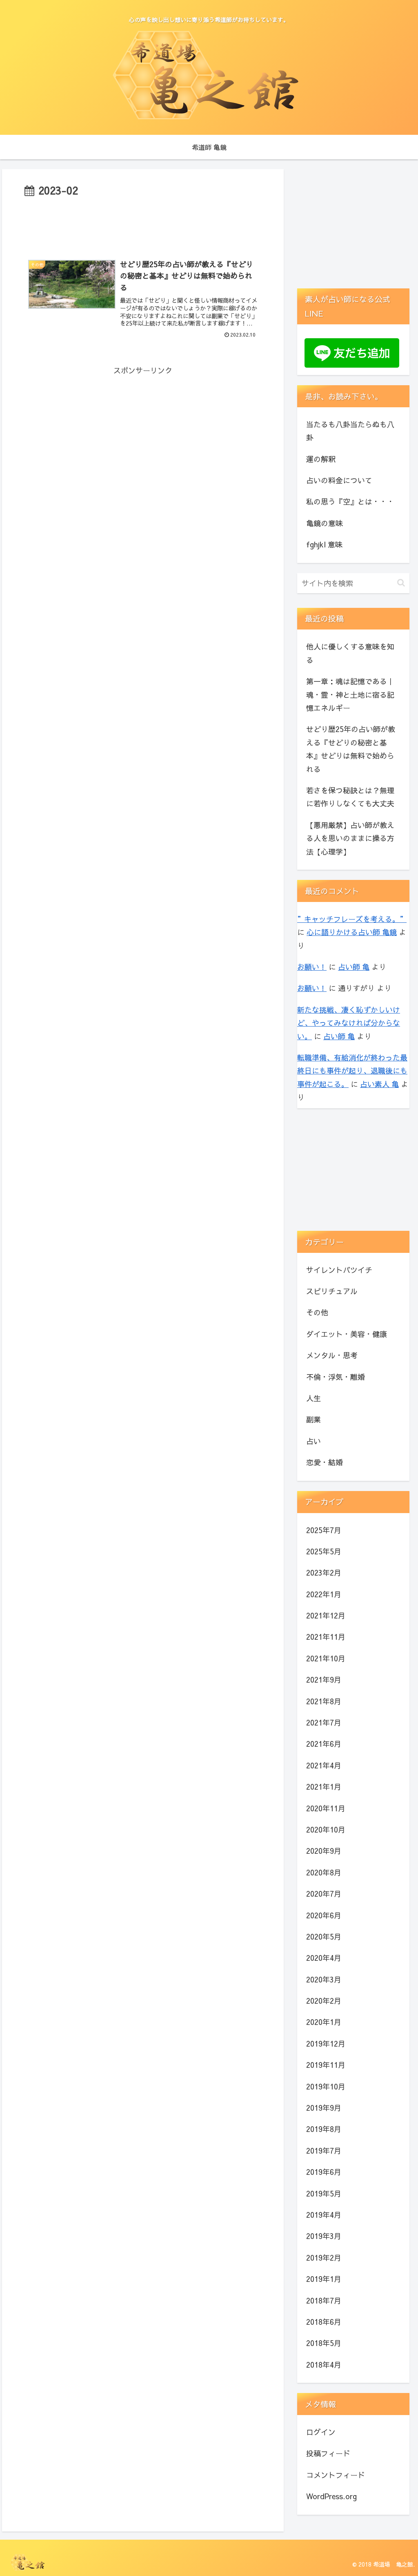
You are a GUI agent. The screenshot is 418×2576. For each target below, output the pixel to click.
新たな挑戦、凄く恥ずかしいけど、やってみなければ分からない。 (349, 1023)
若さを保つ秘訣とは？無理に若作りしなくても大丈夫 (350, 797)
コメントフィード (336, 2475)
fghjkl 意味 (324, 544)
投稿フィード (328, 2453)
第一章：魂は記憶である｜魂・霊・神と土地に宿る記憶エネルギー (350, 694)
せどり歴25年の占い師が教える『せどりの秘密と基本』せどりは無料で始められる (351, 749)
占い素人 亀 (379, 1084)
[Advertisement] (143, 224)
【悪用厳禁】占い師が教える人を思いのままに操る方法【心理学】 (350, 838)
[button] (401, 583)
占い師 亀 (354, 967)
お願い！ (312, 967)
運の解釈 (321, 459)
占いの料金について (339, 480)
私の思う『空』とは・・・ (350, 501)
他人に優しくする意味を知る (350, 653)
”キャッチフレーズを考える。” (352, 919)
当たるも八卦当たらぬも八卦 (350, 431)
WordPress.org (331, 2496)
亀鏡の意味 (325, 523)
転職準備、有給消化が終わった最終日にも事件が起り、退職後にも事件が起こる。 (352, 1071)
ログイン (321, 2432)
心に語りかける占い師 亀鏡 (352, 932)
